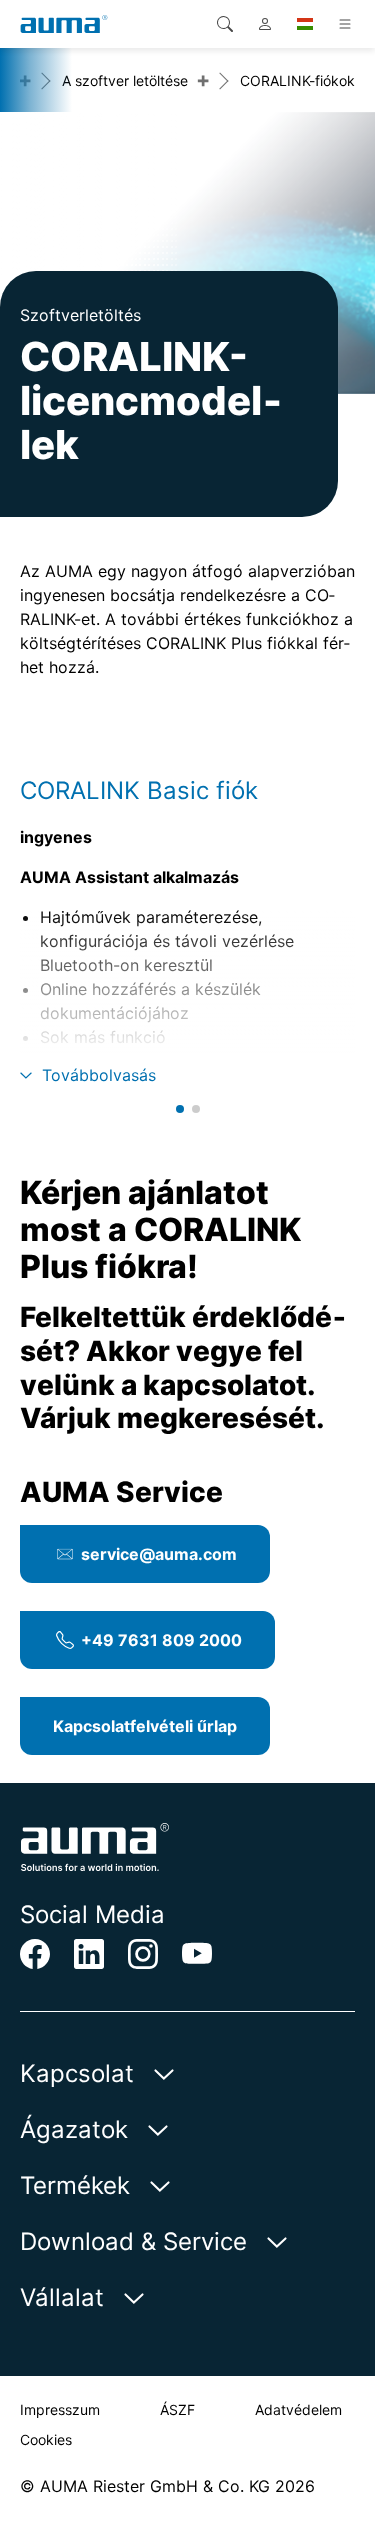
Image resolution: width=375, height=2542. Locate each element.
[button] (180, 1109)
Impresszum (60, 2409)
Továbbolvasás (99, 1075)
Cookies (46, 2439)
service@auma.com (159, 1554)
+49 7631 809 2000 (161, 1640)
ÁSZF (177, 2409)
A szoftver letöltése (125, 80)
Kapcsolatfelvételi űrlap (145, 1726)
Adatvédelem (298, 2409)
